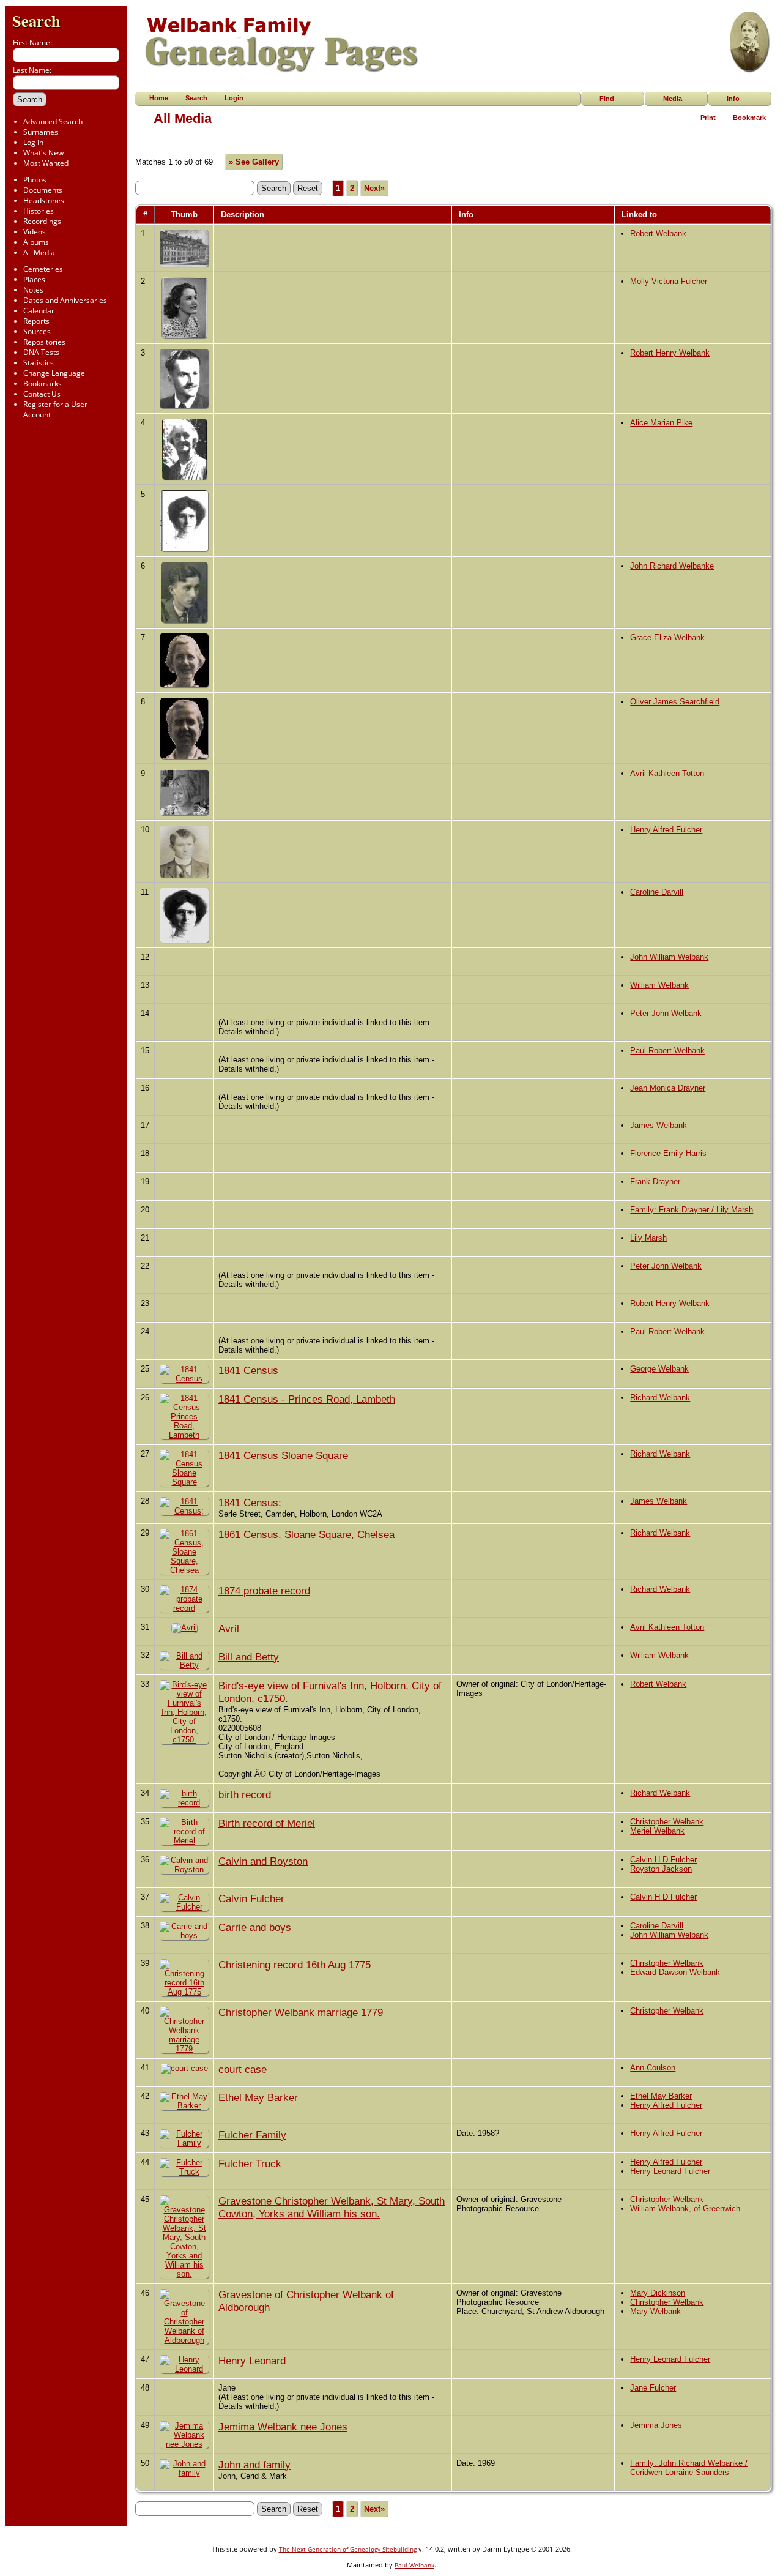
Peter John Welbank (666, 1013)
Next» (374, 188)
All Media (39, 252)
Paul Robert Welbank (667, 1051)
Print (708, 118)
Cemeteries (43, 269)
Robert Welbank (658, 233)
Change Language (54, 373)
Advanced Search (53, 121)
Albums (36, 242)
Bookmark (749, 118)
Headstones (44, 200)
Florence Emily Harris (668, 1153)
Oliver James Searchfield (675, 702)
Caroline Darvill (657, 892)
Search (36, 21)
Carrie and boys (255, 1927)
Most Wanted (46, 163)
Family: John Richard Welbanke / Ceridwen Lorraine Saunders (689, 2468)
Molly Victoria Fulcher (669, 281)
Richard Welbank (660, 1398)
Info (733, 99)
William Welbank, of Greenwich (685, 2208)
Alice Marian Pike (661, 423)
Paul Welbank (414, 2565)
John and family (254, 2465)
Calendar (39, 311)
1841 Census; (250, 1503)
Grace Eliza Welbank (667, 637)
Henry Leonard (252, 2361)
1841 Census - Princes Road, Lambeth (307, 1399)
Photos (35, 180)
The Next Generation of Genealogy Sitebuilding (348, 2549)
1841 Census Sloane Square (283, 1455)
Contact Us (42, 394)
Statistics (39, 363)
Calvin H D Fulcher (663, 1860)
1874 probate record (264, 1591)
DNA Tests (41, 352)
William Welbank (659, 985)
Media (673, 99)
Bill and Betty (249, 1657)
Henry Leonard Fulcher (670, 2171)
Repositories (44, 342)
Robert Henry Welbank (670, 353)
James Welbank (659, 1125)
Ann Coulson (653, 2068)
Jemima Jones (656, 2425)
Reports (36, 321)
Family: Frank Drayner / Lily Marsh (692, 1210)
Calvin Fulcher (251, 1898)
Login (234, 98)
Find (607, 99)
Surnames (41, 132)
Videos (35, 232)
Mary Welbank (655, 2311)
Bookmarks (43, 383)
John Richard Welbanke (672, 566)
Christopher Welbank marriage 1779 (301, 2012)
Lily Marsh (648, 1238)
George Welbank (659, 1369)
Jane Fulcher (653, 2388)
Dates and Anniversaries (65, 300)
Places (34, 279)
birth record (245, 1794)
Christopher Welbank (667, 1822)
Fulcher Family (252, 2135)
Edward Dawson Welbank (675, 1972)
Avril (229, 1629)
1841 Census (248, 1370)
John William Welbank (669, 957)
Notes (33, 290)
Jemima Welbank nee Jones (283, 2427)
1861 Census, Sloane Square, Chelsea (306, 1534)
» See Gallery (254, 162)
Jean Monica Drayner (668, 1088)
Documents (43, 190)
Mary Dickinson (658, 2293)
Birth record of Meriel (267, 1823)
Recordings (42, 221)
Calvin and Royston (263, 1861)
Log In (33, 142)
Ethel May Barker (258, 2097)
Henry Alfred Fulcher (666, 830)
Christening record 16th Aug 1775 (295, 1965)
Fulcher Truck (250, 2163)
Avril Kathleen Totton (667, 773)
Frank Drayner (655, 1182)
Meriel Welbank (657, 1831)
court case (243, 2069)
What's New (43, 153)
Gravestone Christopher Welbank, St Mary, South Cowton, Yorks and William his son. (332, 2207)
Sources (37, 331)
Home (159, 98)
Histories (39, 211)
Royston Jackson (661, 1869)
